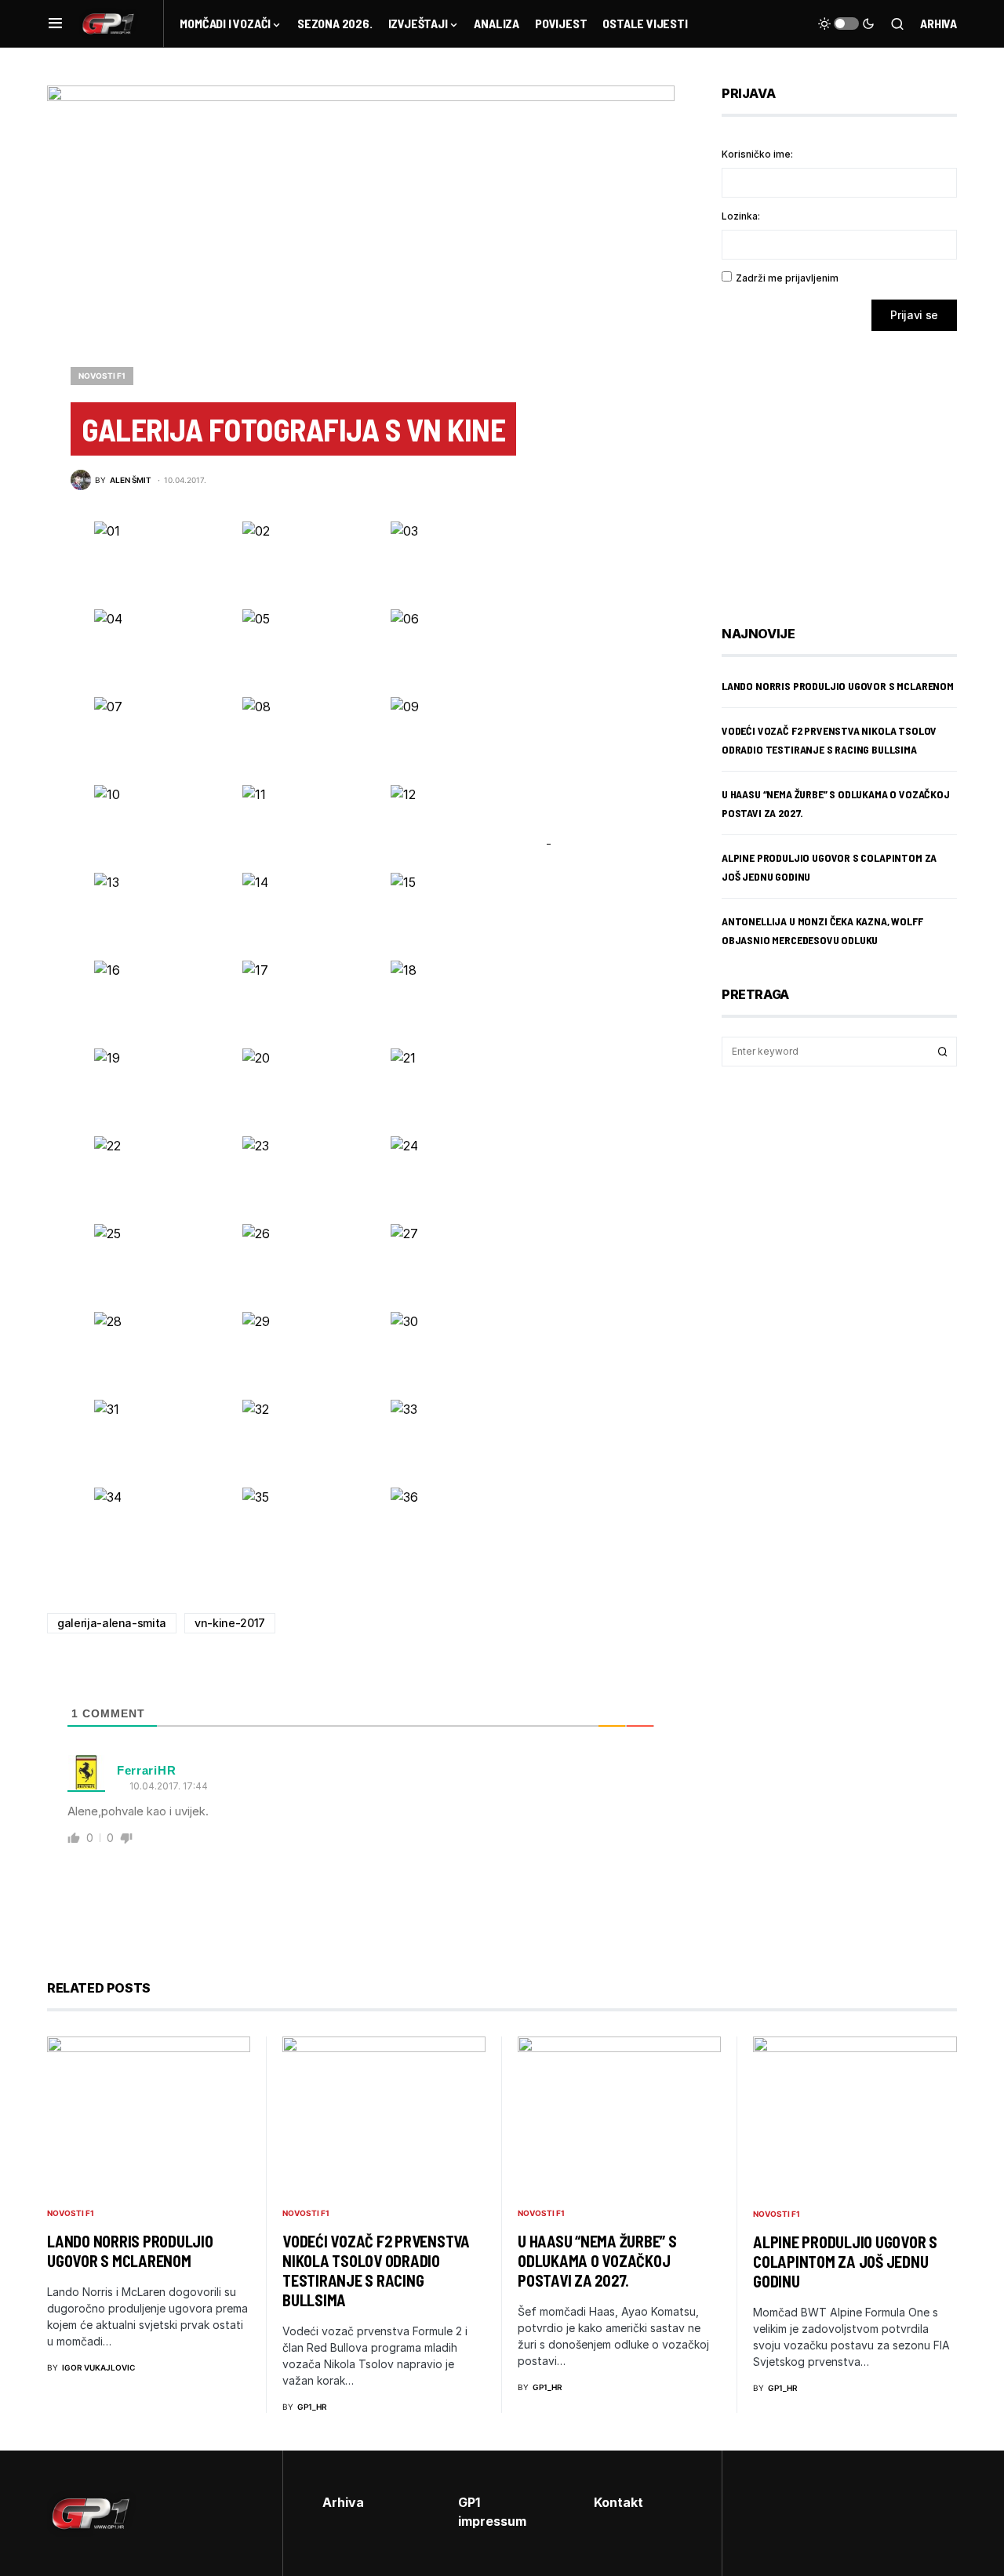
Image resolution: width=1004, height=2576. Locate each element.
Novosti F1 (102, 376)
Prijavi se (914, 315)
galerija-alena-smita (112, 1623)
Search (943, 1052)
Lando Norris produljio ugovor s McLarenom (838, 686)
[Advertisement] (847, 467)
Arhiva (939, 23)
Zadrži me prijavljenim (787, 278)
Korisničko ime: (757, 154)
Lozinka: (741, 216)
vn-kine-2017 (230, 1623)
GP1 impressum (492, 2512)
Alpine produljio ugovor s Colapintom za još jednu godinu (845, 2262)
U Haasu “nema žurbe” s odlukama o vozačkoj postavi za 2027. (597, 2261)
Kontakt (618, 2502)
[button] (55, 24)
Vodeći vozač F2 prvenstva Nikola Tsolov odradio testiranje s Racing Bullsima (376, 2271)
